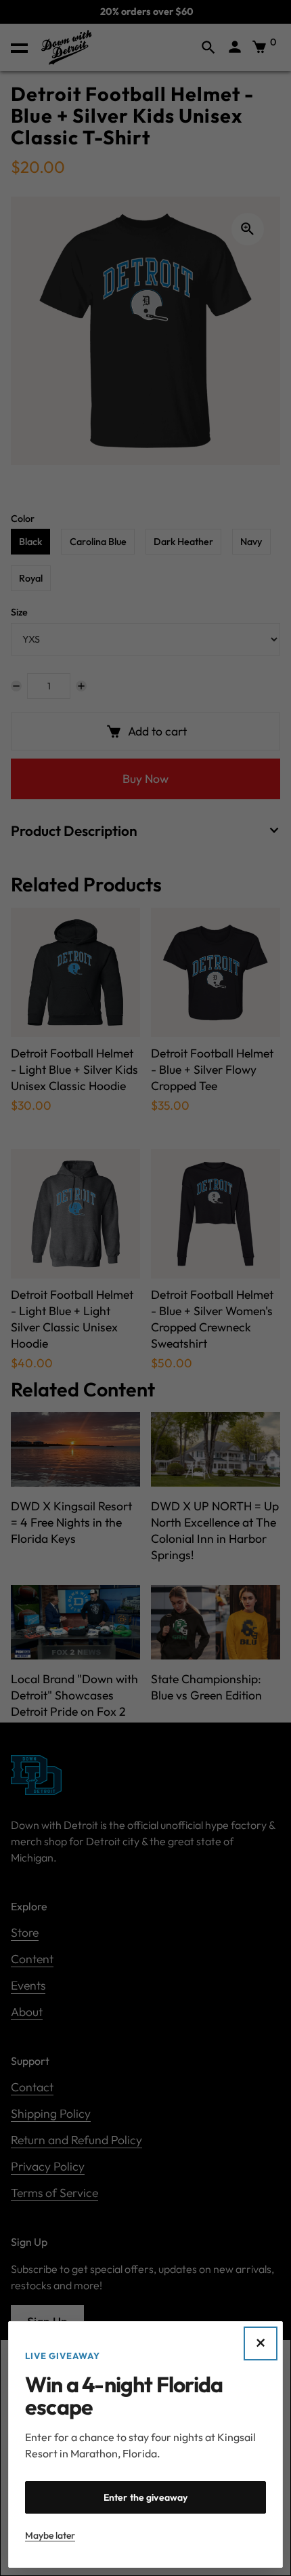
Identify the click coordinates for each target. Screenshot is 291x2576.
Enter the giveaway (146, 2497)
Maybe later (50, 2535)
